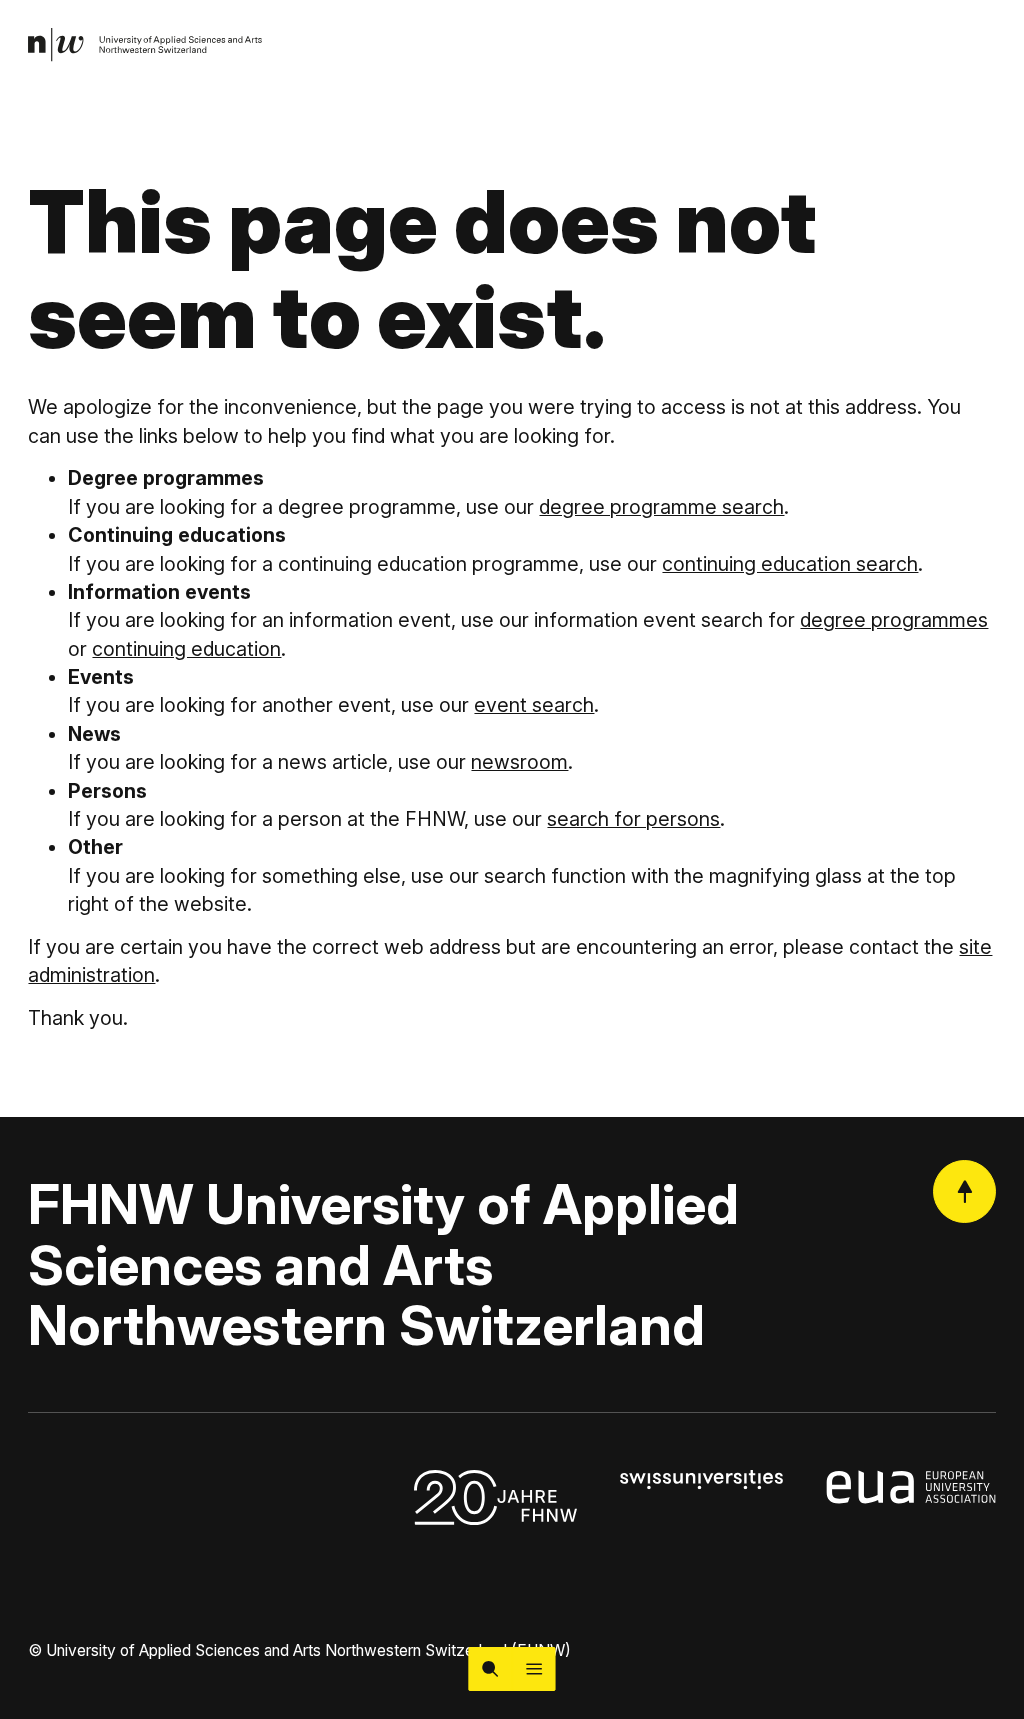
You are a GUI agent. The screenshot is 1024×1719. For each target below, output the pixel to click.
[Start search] (490, 1669)
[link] (145, 45)
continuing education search (790, 564)
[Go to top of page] (964, 1191)
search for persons (633, 819)
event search (534, 705)
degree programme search (661, 507)
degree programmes (894, 620)
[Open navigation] (534, 1669)
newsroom (519, 762)
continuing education (186, 649)
